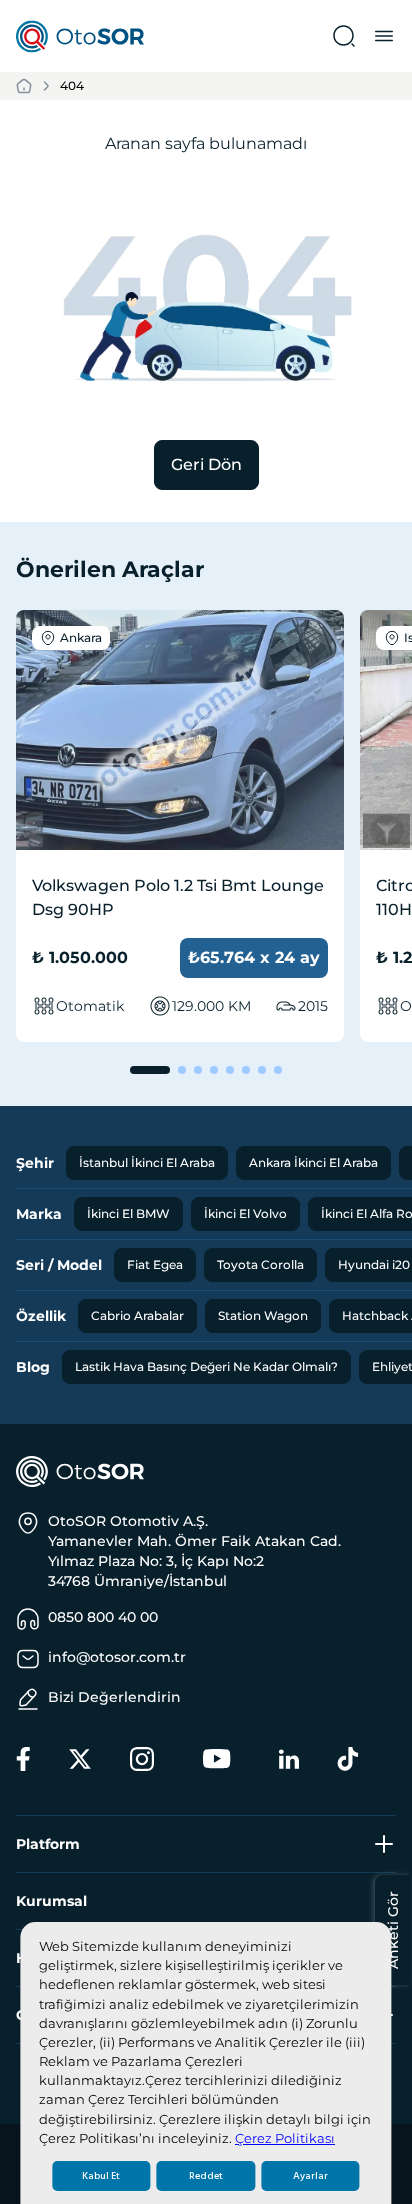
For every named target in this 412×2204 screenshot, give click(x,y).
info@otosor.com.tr (117, 1657)
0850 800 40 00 (103, 1617)
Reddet (206, 2176)
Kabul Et (101, 2176)
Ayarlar (310, 2176)
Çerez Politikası (285, 2138)
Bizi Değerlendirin (114, 1697)
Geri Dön (206, 464)
